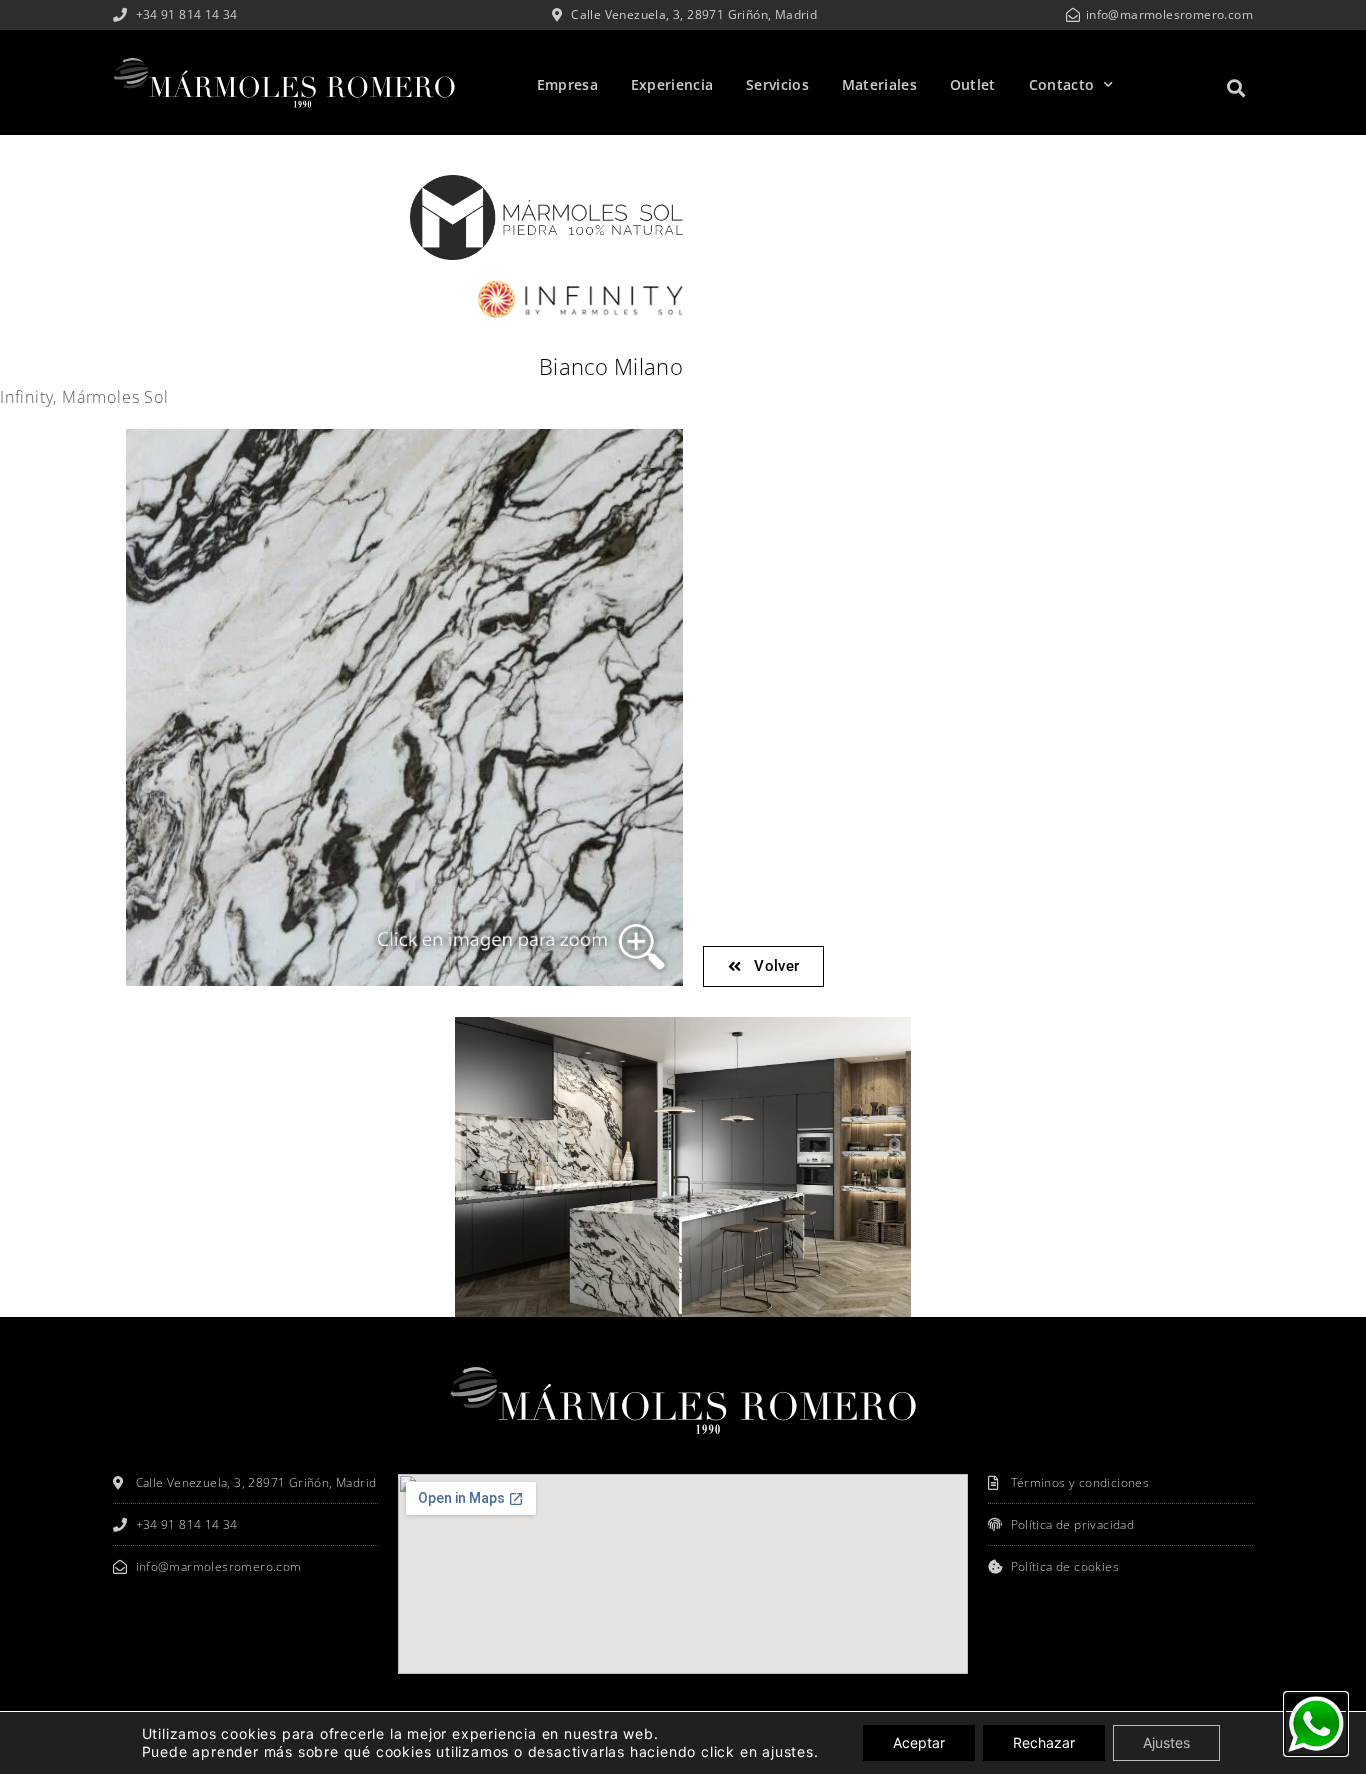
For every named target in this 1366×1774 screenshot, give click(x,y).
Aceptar (919, 1742)
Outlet (973, 84)
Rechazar (1044, 1742)
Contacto (1061, 84)
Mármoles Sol (115, 397)
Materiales (879, 84)
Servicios (777, 84)
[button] (1236, 87)
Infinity (26, 397)
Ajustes (1166, 1742)
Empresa (567, 84)
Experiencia (672, 84)
